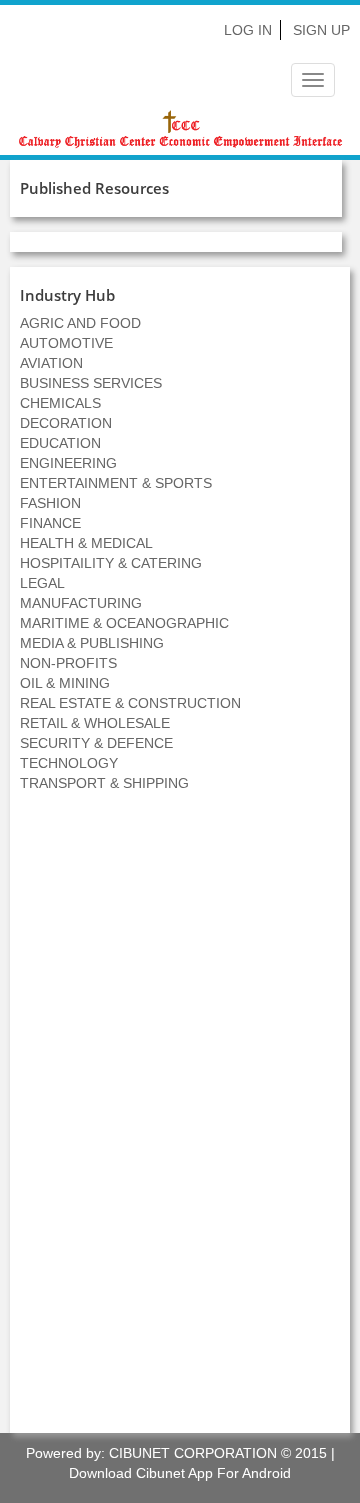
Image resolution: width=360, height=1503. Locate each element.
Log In (248, 30)
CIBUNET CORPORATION (193, 1453)
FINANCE (50, 523)
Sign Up (321, 30)
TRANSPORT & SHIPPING (104, 783)
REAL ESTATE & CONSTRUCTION (130, 703)
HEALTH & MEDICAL (86, 543)
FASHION (50, 503)
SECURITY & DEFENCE (96, 743)
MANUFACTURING (81, 603)
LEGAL (42, 583)
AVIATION (51, 363)
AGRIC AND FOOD (80, 323)
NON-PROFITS (68, 663)
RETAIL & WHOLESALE (95, 723)
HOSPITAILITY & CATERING (111, 563)
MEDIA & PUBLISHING (92, 643)
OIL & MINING (65, 683)
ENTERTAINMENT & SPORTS (116, 483)
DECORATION (66, 423)
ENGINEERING (68, 463)
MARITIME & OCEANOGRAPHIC (124, 623)
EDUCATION (60, 443)
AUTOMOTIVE (66, 343)
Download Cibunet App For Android (180, 1473)
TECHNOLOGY (69, 763)
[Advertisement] (180, 1123)
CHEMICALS (60, 403)
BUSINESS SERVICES (91, 383)
